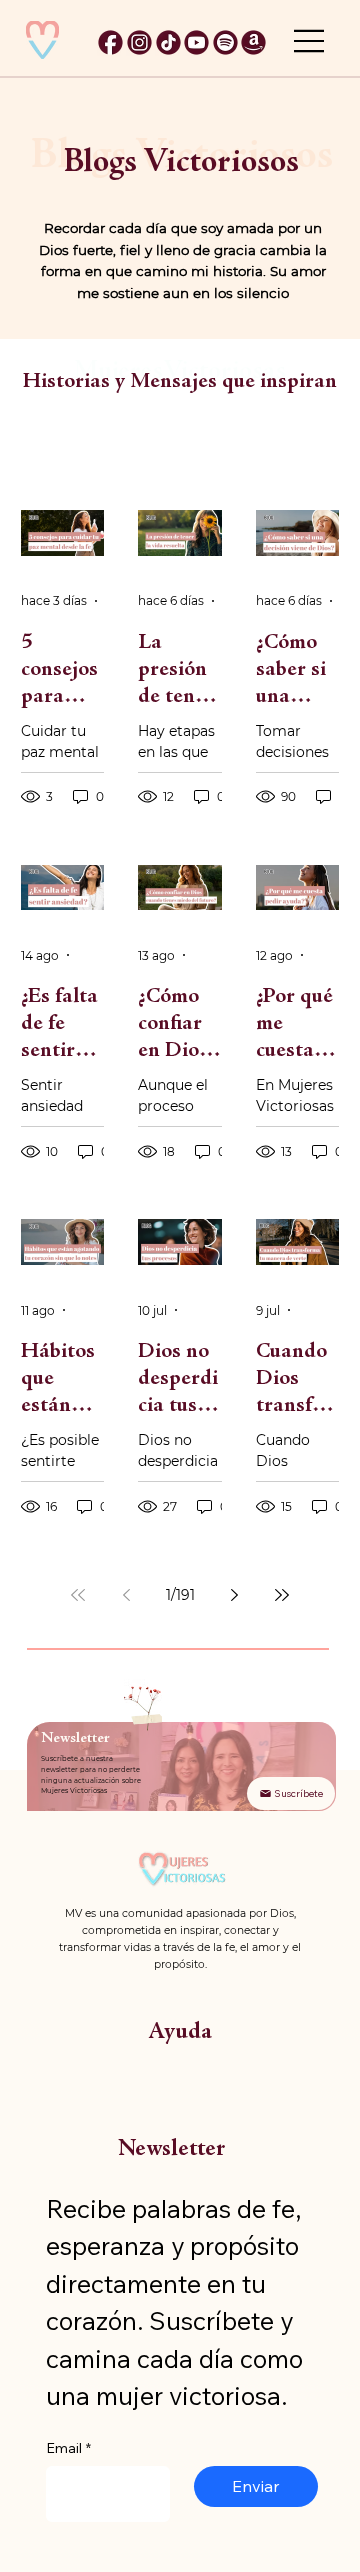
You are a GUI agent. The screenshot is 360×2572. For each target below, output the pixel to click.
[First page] (78, 1595)
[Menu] (310, 41)
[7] (253, 42)
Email (68, 2448)
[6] (225, 42)
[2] (110, 42)
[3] (168, 42)
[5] (139, 42)
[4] (196, 42)
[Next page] (234, 1595)
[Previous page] (126, 1595)
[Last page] (282, 1595)
